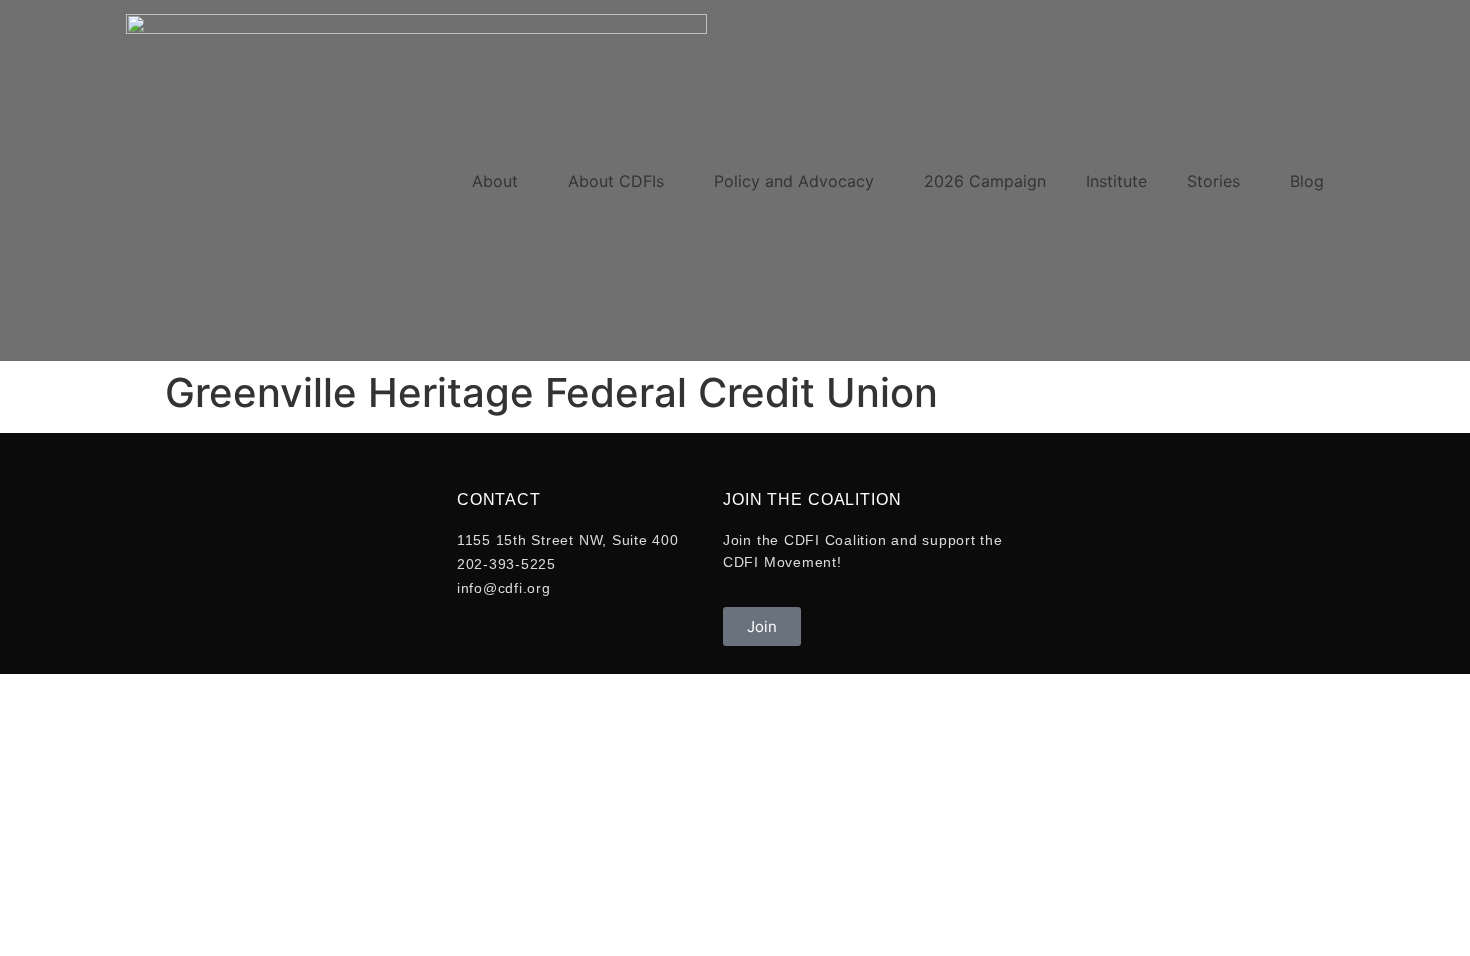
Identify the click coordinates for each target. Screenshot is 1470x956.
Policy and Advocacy (794, 181)
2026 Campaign (985, 181)
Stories (1213, 181)
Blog (1307, 181)
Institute (1116, 181)
